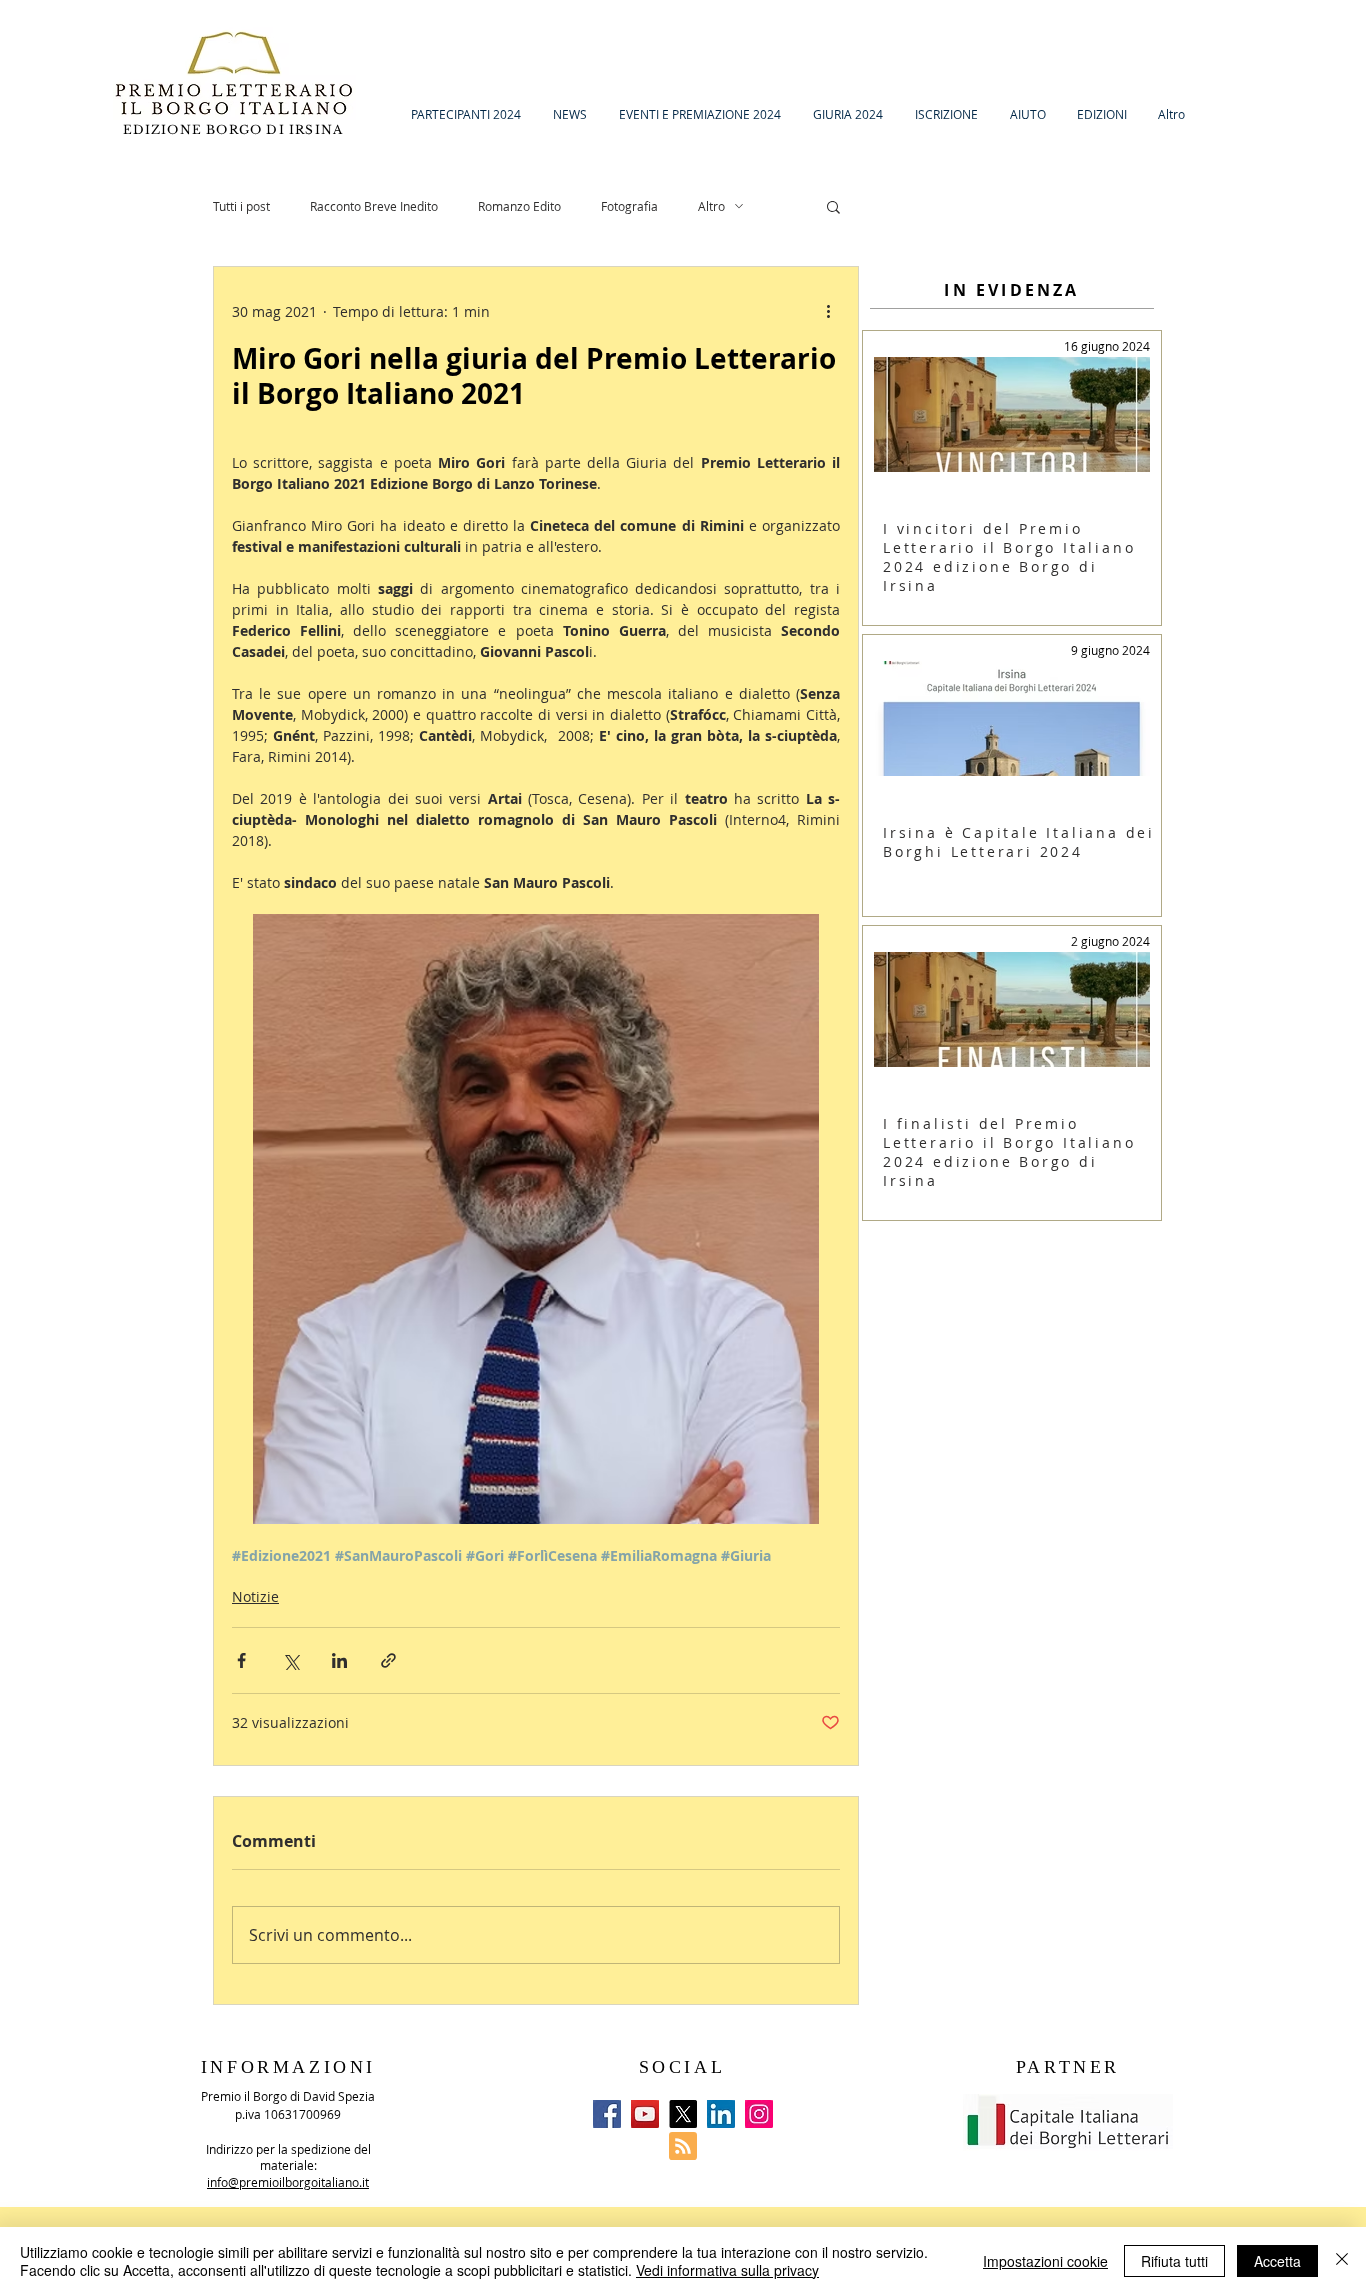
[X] (683, 2114)
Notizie (255, 1596)
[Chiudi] (1342, 2261)
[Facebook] (607, 2114)
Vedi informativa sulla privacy (727, 2270)
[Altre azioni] (828, 311)
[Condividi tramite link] (388, 1660)
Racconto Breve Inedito (374, 206)
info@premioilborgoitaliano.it (288, 2182)
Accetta (1277, 2261)
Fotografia (629, 206)
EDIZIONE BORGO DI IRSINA (235, 129)
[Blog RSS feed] (683, 2147)
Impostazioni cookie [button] (1045, 2261)
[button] (833, 206)
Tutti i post (241, 206)
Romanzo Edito (519, 206)
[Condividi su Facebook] (241, 1660)
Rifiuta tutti (1174, 2261)
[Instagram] (759, 2114)
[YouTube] (645, 2114)
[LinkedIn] (721, 2114)
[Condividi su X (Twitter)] (290, 1660)
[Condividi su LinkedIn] (339, 1660)
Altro (711, 206)
